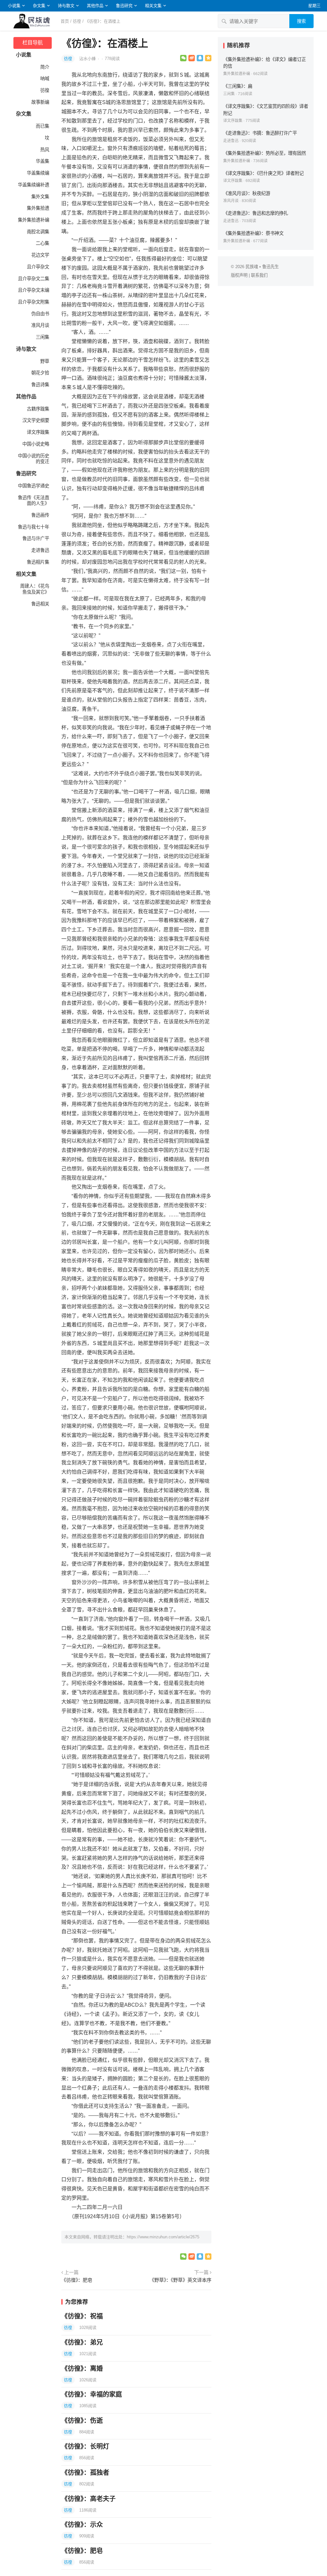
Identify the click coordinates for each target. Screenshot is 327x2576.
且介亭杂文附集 (34, 302)
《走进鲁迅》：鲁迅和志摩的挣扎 (256, 213)
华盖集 (42, 161)
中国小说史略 (36, 444)
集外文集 (40, 197)
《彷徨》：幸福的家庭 (92, 2394)
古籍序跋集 (38, 409)
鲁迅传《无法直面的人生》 (34, 501)
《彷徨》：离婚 (82, 2369)
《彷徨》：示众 (82, 2525)
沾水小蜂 (88, 59)
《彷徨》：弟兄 (82, 2342)
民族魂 (252, 267)
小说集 (14, 6)
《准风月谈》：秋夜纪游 (247, 193)
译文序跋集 (38, 432)
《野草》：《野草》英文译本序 (180, 2280)
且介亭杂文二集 (34, 279)
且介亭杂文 (38, 267)
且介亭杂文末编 (34, 290)
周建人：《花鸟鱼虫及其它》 (35, 589)
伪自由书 (40, 314)
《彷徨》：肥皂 (77, 2280)
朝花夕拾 (40, 373)
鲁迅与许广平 (36, 538)
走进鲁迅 (40, 550)
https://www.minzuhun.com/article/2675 (163, 2237)
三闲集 (42, 337)
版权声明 (239, 275)
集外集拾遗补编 (34, 220)
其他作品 (95, 6)
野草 (45, 361)
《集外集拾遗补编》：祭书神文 (253, 233)
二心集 (42, 243)
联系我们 (259, 275)
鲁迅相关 (40, 604)
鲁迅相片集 (38, 562)
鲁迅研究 (124, 6)
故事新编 (40, 102)
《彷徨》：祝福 (82, 2316)
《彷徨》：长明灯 (85, 2446)
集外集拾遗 (38, 208)
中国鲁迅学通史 (34, 486)
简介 (45, 67)
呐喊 (45, 79)
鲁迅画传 (40, 515)
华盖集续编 (38, 173)
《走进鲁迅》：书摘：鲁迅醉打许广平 (260, 133)
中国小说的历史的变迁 (34, 459)
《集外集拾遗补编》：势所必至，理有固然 (265, 153)
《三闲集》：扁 (238, 86)
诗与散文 (66, 6)
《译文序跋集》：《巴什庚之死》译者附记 (263, 173)
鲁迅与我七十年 (34, 527)
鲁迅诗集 (40, 385)
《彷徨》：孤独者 (85, 2473)
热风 (45, 150)
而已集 (42, 126)
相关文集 (153, 6)
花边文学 (40, 255)
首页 (65, 21)
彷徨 (77, 21)
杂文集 (39, 6)
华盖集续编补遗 (34, 185)
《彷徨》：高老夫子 (88, 2499)
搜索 (301, 21)
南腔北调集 (38, 232)
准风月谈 (40, 325)
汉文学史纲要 (36, 420)
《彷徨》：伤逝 (82, 2421)
